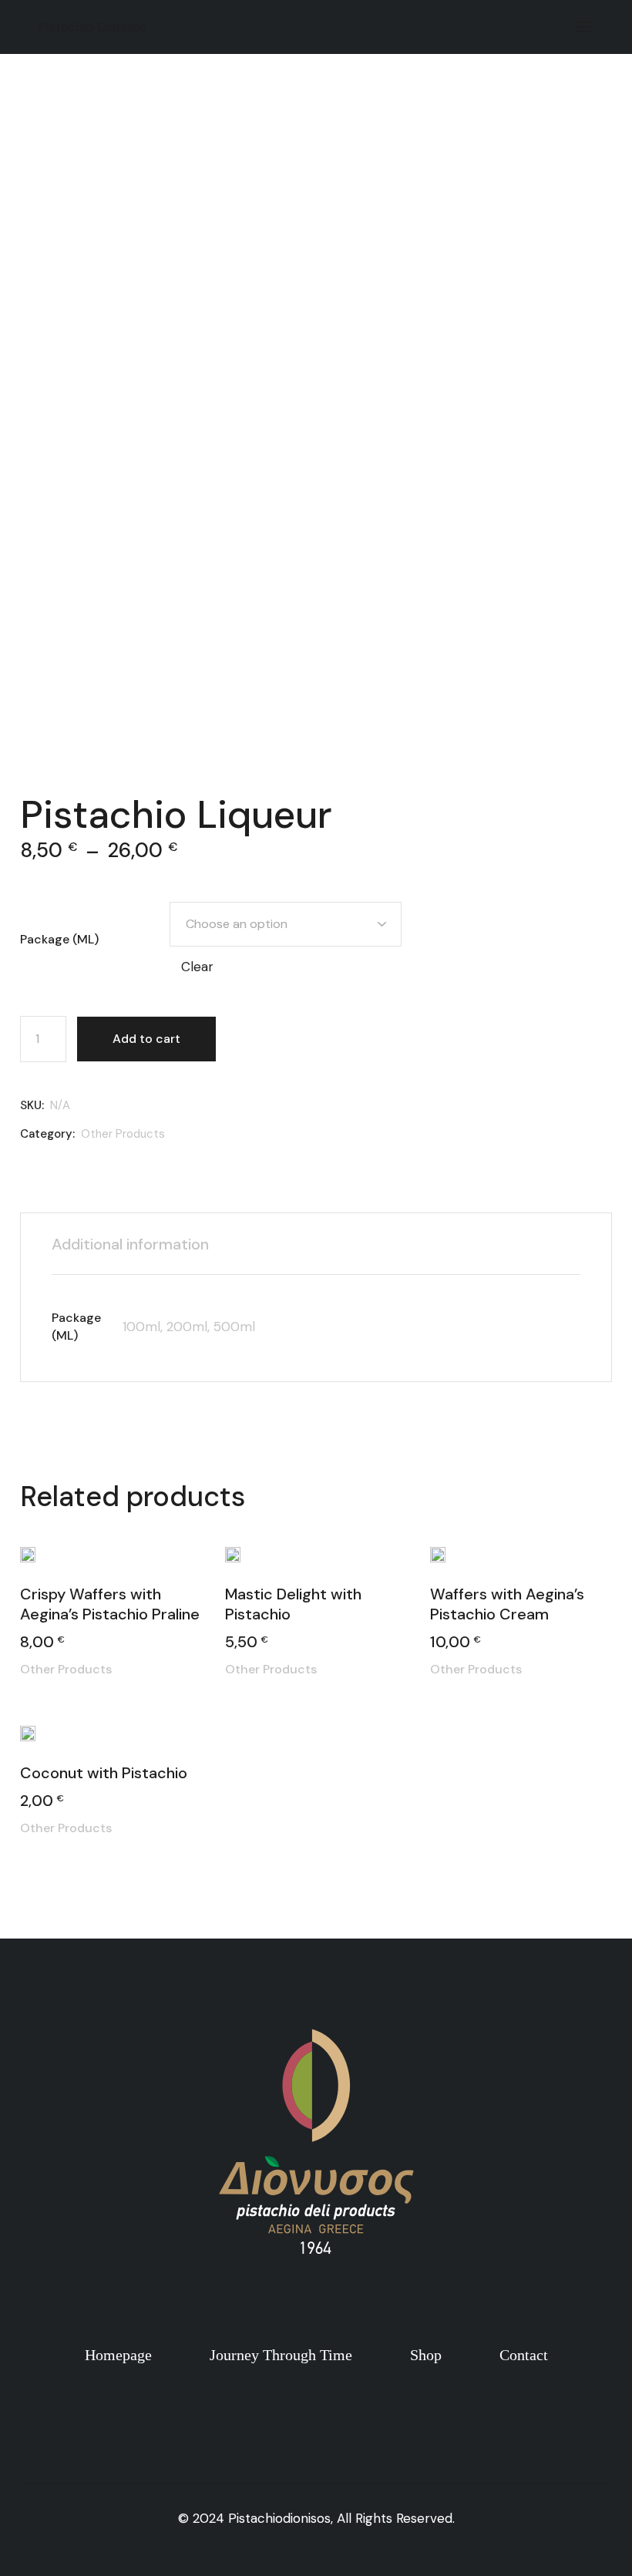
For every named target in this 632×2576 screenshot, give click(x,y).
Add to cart (146, 1039)
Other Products (123, 1134)
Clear (197, 967)
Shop (426, 2355)
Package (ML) (59, 939)
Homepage (120, 2355)
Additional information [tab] (130, 1244)
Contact (524, 2355)
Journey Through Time (283, 2355)
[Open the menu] (583, 27)
